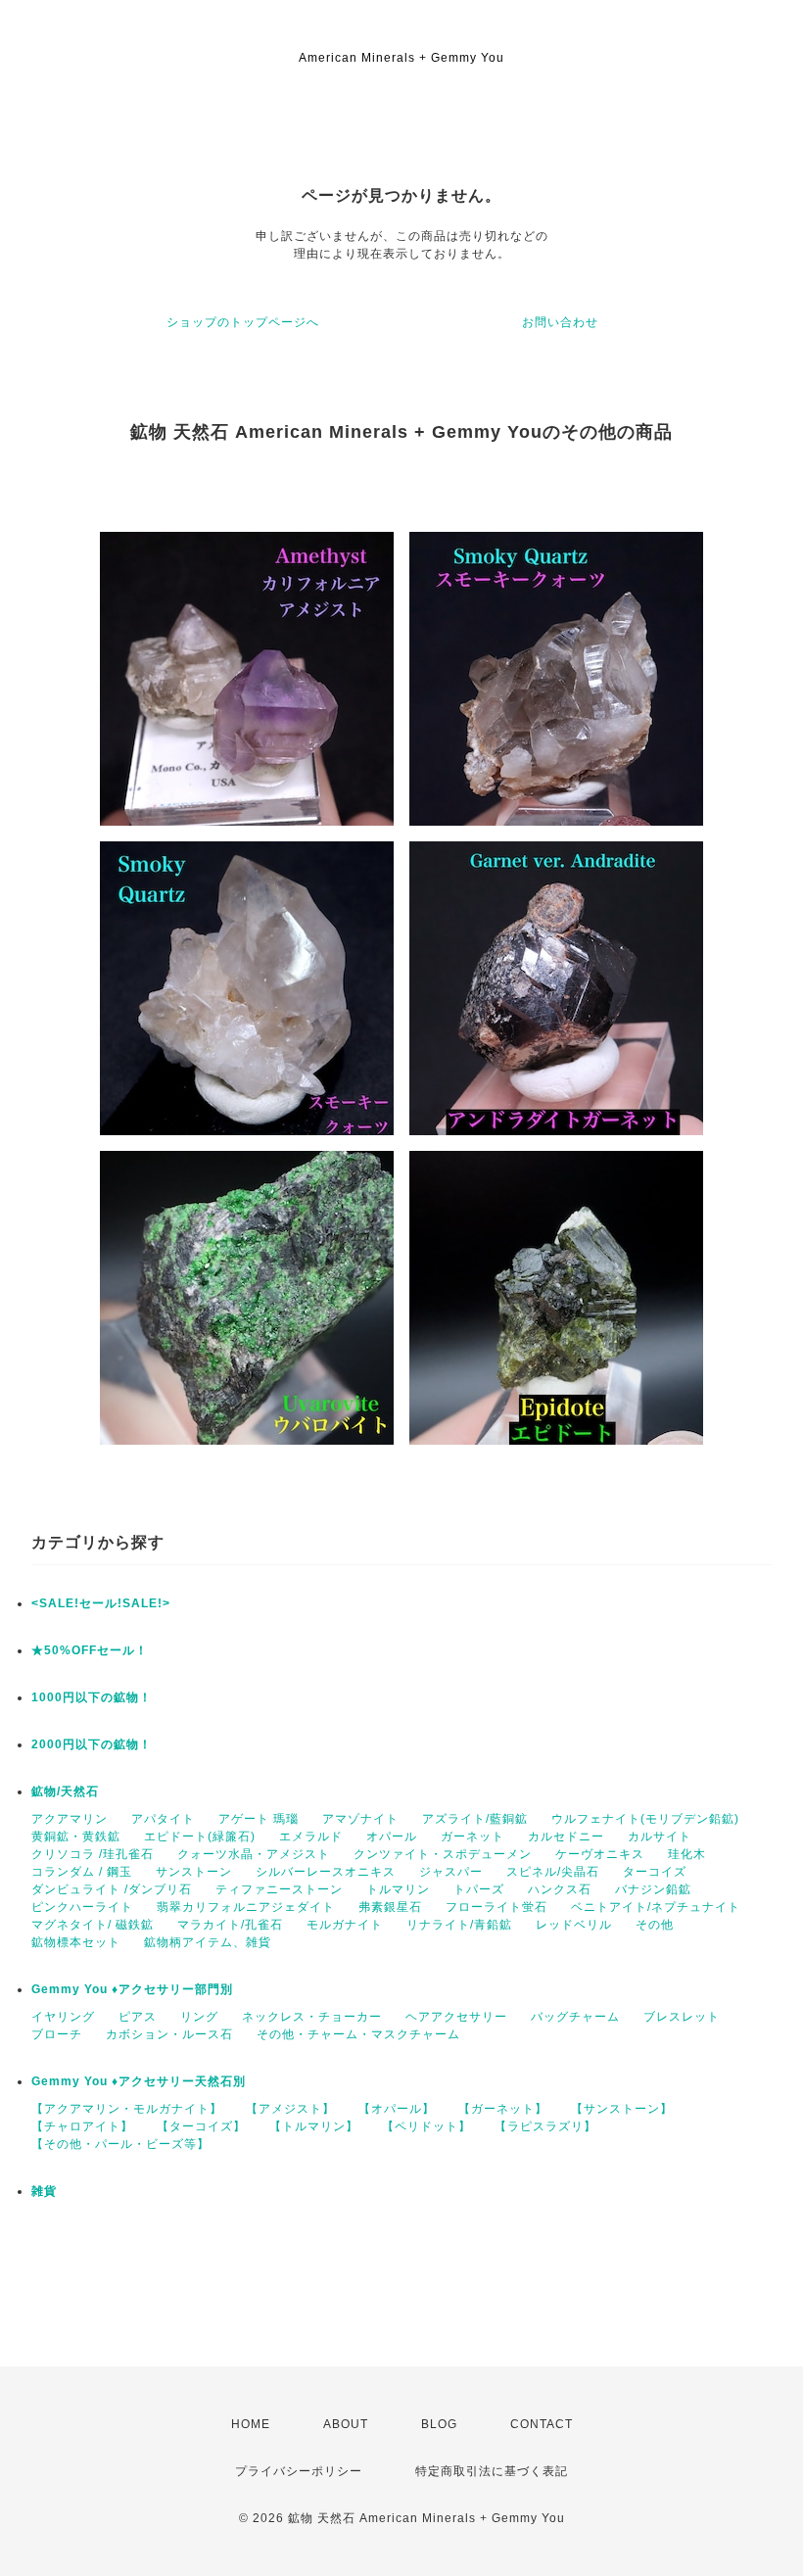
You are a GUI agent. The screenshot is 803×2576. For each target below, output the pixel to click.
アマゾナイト (360, 1819)
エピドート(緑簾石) (200, 1837)
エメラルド (311, 1837)
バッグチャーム (575, 2017)
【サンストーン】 (622, 2109)
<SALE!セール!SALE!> (101, 1603)
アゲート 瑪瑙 (259, 1819)
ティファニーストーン (279, 1889)
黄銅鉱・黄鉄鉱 (76, 1837)
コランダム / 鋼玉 (82, 1872)
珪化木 (687, 1854)
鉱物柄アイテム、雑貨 (208, 1942)
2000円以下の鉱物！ (92, 1744)
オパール (392, 1837)
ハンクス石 (560, 1889)
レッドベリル (574, 1925)
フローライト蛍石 (496, 1907)
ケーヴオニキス (600, 1854)
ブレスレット (682, 2017)
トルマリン (398, 1889)
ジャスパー (451, 1872)
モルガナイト (345, 1925)
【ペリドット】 (426, 2126)
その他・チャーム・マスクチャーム (358, 2034)
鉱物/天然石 (65, 1791)
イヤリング (63, 2017)
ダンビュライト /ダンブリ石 (112, 1889)
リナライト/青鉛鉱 (459, 1925)
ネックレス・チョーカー (312, 2017)
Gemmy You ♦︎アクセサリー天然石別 (139, 2081)
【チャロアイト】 (82, 2126)
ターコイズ (655, 1872)
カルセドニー (566, 1837)
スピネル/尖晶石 (553, 1872)
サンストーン (194, 1872)
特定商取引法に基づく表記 (492, 2471)
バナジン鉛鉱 (653, 1889)
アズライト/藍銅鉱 (475, 1819)
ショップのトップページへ (243, 322)
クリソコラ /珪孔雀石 (93, 1854)
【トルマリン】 (314, 2126)
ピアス (138, 2017)
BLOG (439, 2424)
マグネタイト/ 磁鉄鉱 (93, 1925)
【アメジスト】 (290, 2109)
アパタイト (163, 1819)
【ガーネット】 (503, 2109)
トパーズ (479, 1889)
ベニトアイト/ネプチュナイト (656, 1907)
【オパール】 (397, 2109)
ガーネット (472, 1837)
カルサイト (660, 1837)
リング (199, 2017)
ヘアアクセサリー (456, 2017)
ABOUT (346, 2424)
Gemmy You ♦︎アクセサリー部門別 (132, 1989)
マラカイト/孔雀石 (230, 1925)
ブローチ (57, 2034)
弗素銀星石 (390, 1907)
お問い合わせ (560, 322)
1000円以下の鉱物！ (92, 1697)
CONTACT (542, 2424)
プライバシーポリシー (299, 2471)
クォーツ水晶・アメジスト (254, 1854)
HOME (251, 2424)
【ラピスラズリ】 (545, 2126)
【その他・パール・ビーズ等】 (120, 2144)
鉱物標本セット (76, 1942)
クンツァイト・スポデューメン (443, 1854)
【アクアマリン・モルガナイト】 (127, 2109)
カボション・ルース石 (169, 2034)
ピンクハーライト (82, 1907)
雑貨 (44, 2191)
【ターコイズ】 (201, 2126)
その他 (655, 1925)
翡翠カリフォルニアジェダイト (246, 1907)
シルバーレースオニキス (326, 1872)
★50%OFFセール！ (90, 1650)
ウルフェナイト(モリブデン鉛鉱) (645, 1819)
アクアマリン (70, 1819)
